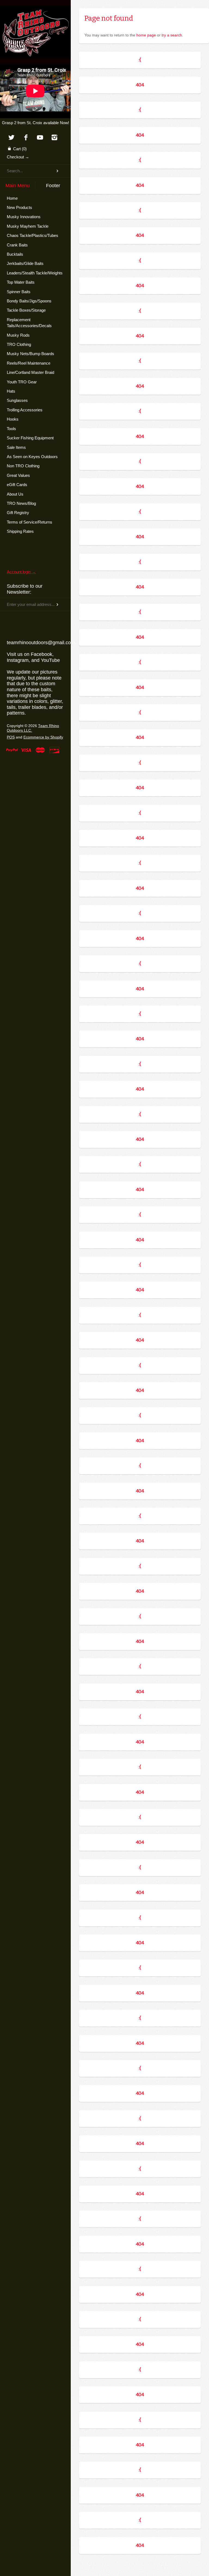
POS (11, 737)
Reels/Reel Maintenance (29, 363)
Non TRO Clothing (23, 466)
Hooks (13, 419)
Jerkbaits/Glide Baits (25, 263)
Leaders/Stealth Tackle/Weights (35, 273)
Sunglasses (17, 400)
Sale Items (16, 447)
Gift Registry (18, 513)
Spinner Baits (19, 292)
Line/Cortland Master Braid (30, 372)
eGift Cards (17, 485)
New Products (19, 207)
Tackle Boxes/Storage (26, 310)
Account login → (21, 572)
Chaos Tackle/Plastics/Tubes (33, 235)
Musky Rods (18, 335)
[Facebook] (26, 138)
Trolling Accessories (25, 410)
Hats (11, 391)
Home (12, 198)
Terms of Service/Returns (30, 522)
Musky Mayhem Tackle (28, 226)
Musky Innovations (24, 217)
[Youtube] (40, 138)
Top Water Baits (21, 282)
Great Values (18, 475)
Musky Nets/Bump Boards (30, 354)
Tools (11, 429)
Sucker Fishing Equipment (30, 438)
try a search (172, 35)
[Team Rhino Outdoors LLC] (35, 12)
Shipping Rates (20, 531)
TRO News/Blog (21, 503)
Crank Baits (17, 245)
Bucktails (15, 254)
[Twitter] (11, 138)
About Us (15, 494)
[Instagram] (55, 138)
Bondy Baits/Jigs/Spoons (29, 301)
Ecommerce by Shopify (43, 737)
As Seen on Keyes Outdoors (32, 457)
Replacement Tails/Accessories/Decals (29, 323)
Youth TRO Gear (22, 382)
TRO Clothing (19, 344)
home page (146, 35)
